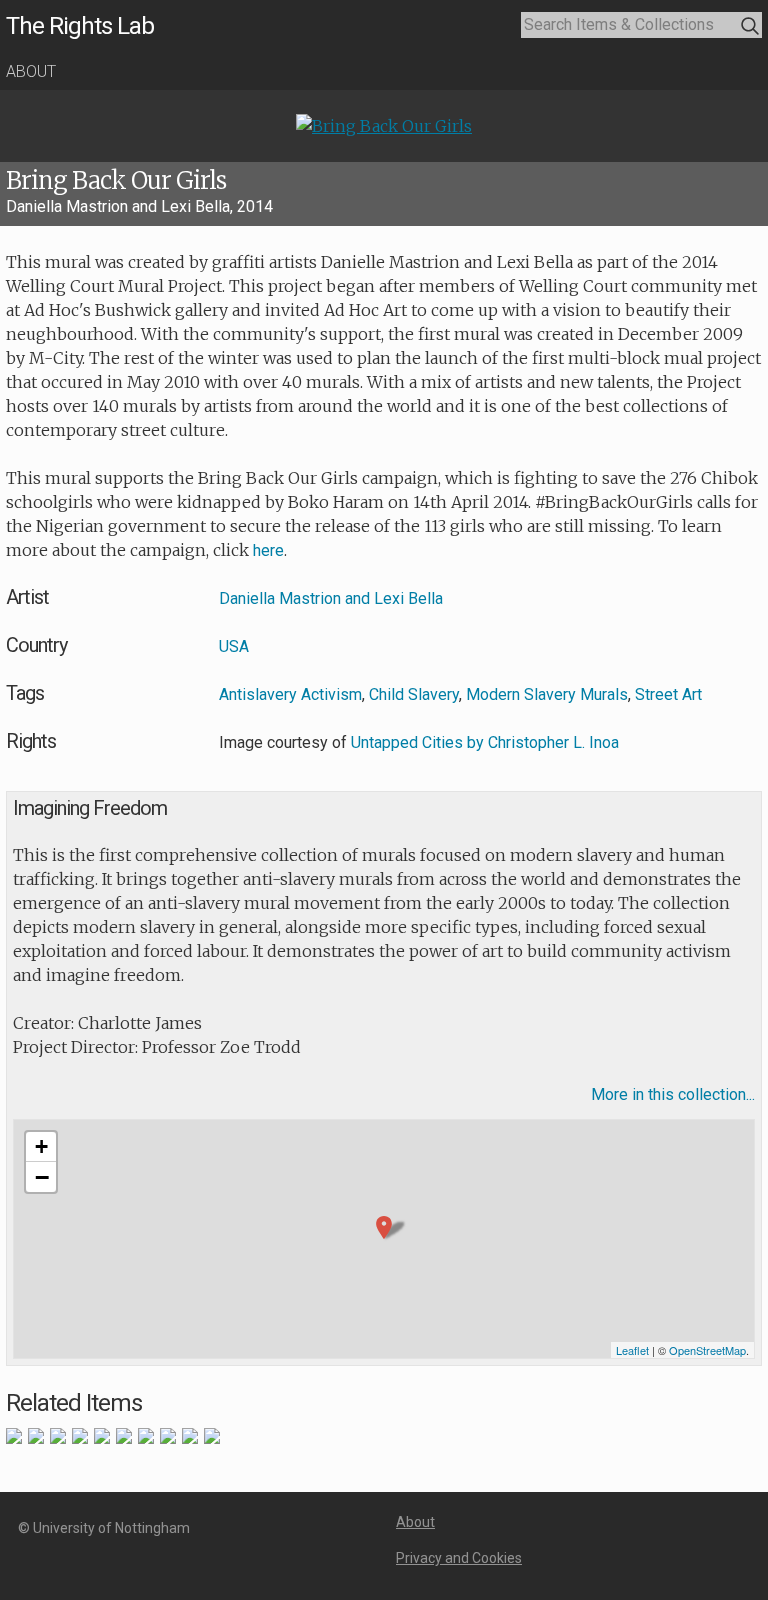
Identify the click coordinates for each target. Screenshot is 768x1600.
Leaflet (632, 1350)
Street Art (668, 694)
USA (234, 646)
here (268, 550)
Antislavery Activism (290, 694)
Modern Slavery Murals (547, 694)
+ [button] (41, 1146)
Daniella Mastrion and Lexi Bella (331, 598)
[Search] (750, 26)
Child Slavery (414, 694)
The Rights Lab (80, 26)
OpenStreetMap (707, 1350)
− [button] (42, 1177)
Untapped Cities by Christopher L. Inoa (485, 742)
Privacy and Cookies (459, 1558)
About (31, 71)
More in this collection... (673, 1094)
